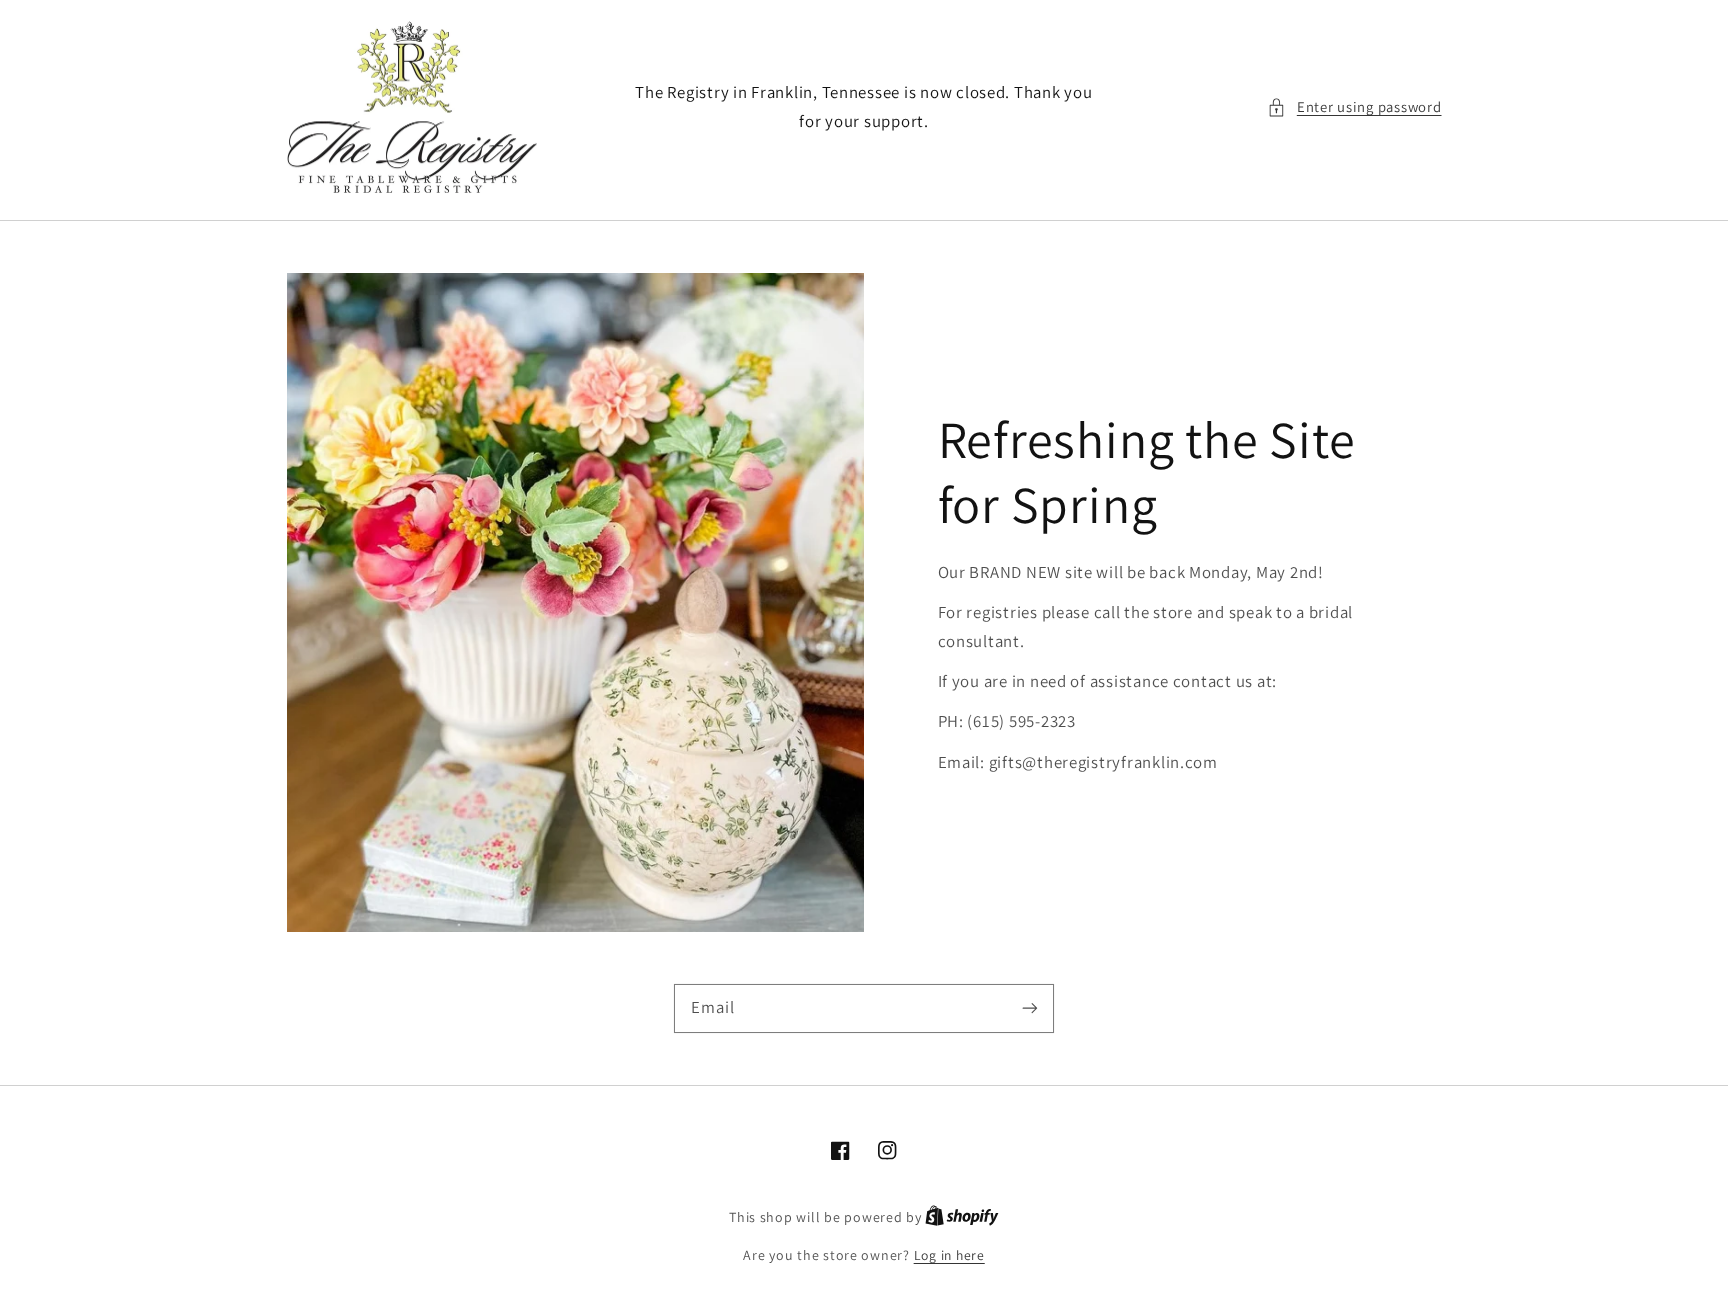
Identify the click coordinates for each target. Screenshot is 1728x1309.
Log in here (949, 1255)
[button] (1354, 107)
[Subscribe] (1030, 1008)
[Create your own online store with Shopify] (962, 1217)
